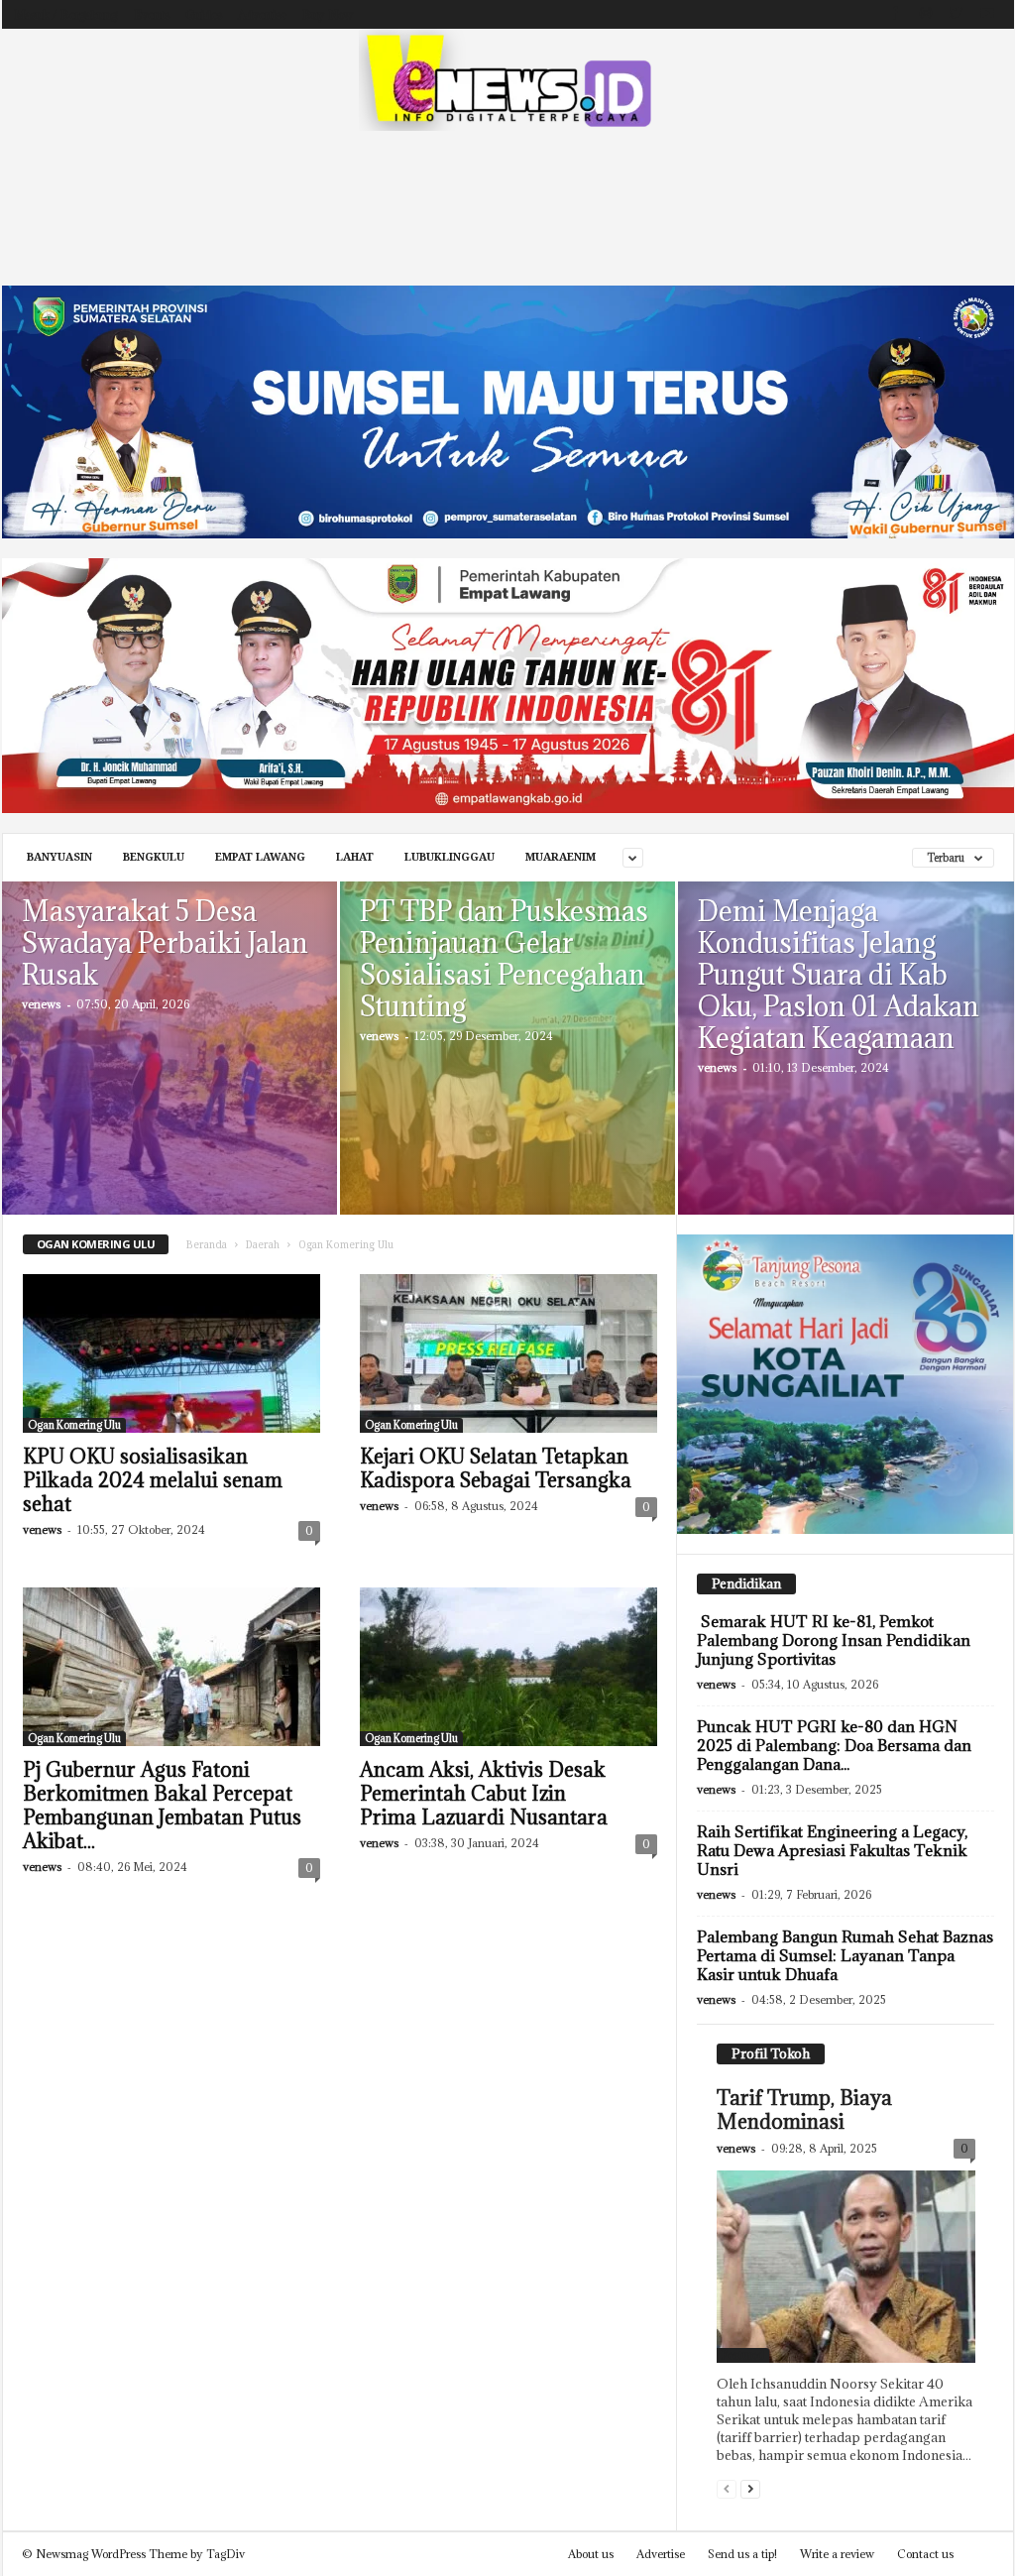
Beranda (207, 1245)
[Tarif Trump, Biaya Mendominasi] (846, 2267)
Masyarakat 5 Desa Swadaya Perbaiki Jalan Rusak (165, 943)
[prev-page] (727, 2488)
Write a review (837, 2554)
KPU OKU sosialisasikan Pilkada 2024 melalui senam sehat (153, 1480)
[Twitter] (957, 14)
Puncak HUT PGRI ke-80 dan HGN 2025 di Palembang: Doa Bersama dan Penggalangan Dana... (834, 1745)
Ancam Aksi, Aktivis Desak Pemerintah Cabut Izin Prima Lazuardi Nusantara (484, 1794)
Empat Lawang (260, 857)
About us (591, 2554)
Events (152, 14)
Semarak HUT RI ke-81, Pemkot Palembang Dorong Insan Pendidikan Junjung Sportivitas (834, 1640)
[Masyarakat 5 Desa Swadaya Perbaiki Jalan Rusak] (169, 1078)
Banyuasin (59, 857)
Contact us (925, 2554)
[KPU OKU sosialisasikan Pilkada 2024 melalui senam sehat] (171, 1353)
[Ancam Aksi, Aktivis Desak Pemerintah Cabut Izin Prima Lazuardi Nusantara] (508, 1667)
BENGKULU (154, 857)
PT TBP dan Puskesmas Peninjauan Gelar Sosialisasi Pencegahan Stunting (504, 959)
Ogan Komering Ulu (74, 1425)
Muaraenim (561, 857)
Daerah (263, 1245)
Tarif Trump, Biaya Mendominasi (804, 2110)
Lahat (355, 857)
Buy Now (328, 14)
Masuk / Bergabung (65, 14)
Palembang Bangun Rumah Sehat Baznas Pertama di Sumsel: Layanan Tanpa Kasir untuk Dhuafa (845, 1955)
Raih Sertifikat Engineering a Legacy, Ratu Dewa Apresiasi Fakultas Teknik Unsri (832, 1850)
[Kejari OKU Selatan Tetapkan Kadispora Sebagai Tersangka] (508, 1353)
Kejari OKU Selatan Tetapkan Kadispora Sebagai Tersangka (496, 1468)
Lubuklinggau (450, 857)
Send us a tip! (742, 2554)
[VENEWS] (508, 80)
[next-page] (750, 2488)
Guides (204, 14)
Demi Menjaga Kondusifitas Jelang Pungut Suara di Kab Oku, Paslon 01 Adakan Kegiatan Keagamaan (839, 975)
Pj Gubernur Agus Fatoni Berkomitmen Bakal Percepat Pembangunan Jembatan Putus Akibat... (162, 1806)
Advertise (262, 14)
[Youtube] (987, 14)
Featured (743, 2355)
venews (41, 1004)
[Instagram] (926, 14)
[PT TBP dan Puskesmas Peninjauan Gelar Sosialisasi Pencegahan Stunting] (507, 1078)
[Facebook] (895, 14)
